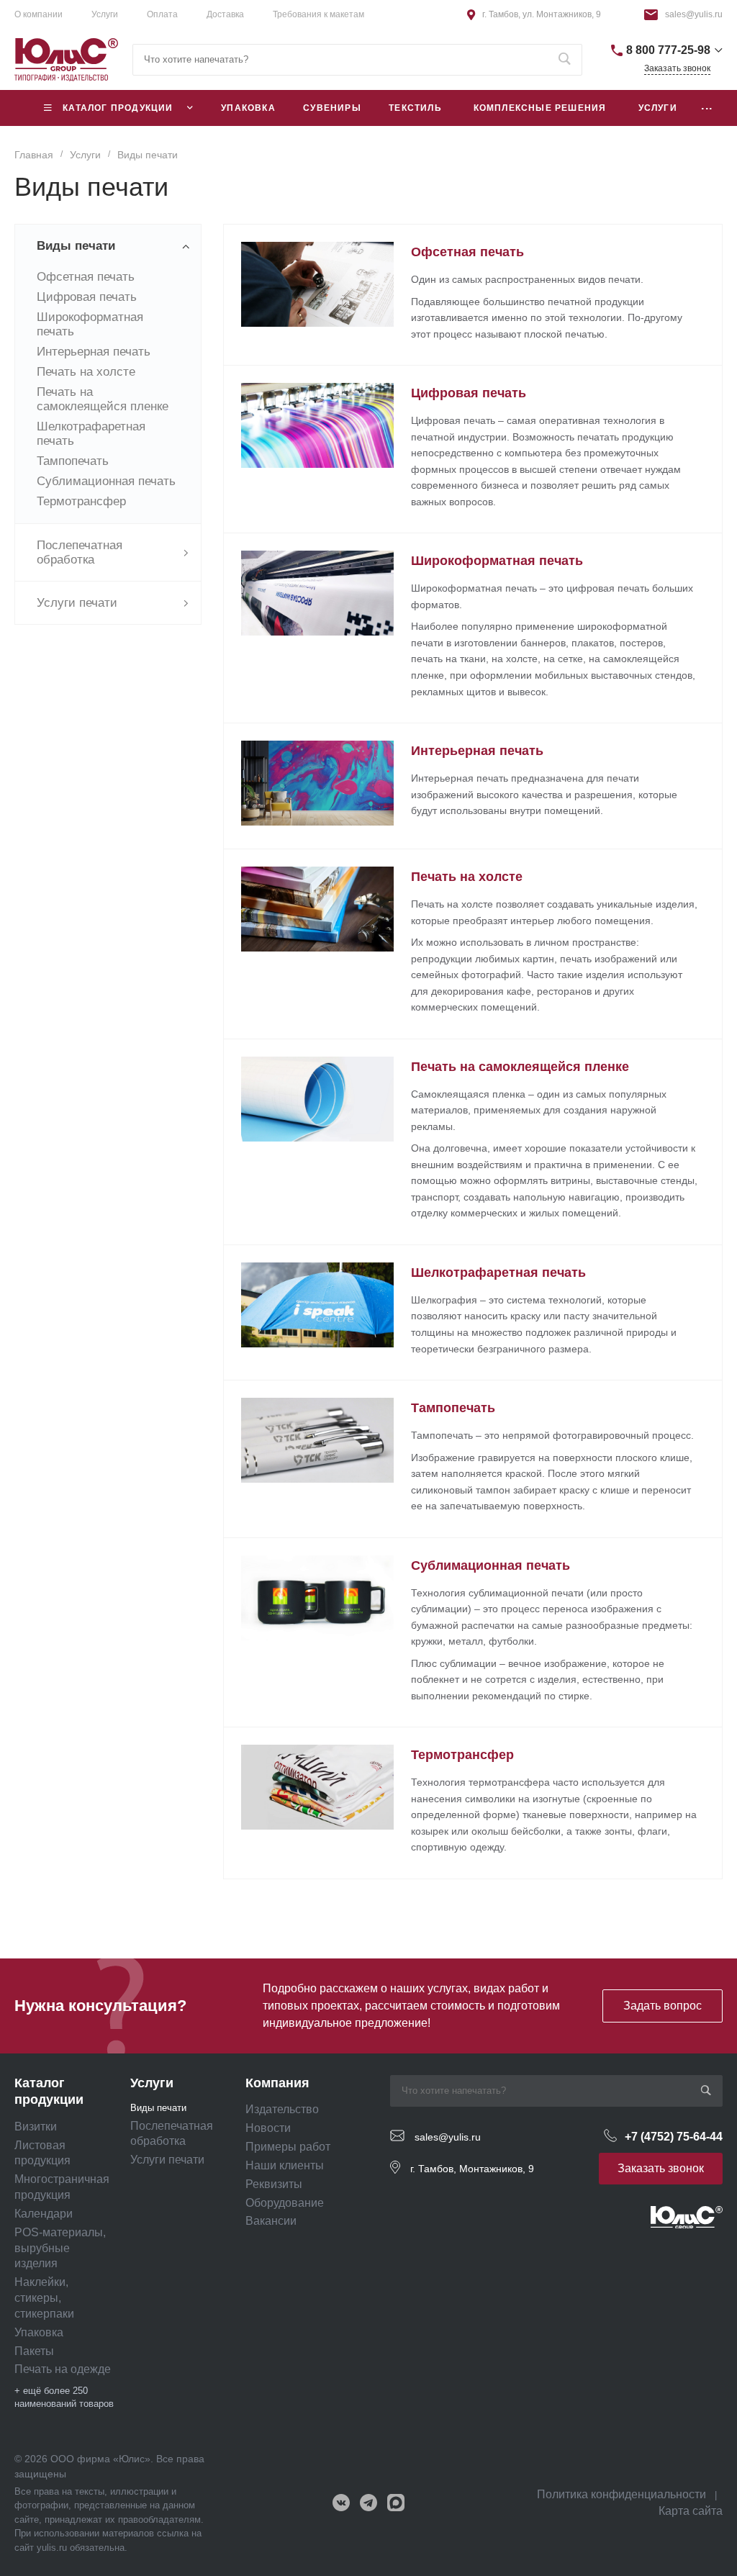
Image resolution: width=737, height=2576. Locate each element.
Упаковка (39, 2332)
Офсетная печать (86, 277)
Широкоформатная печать (497, 561)
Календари (44, 2214)
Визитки (36, 2127)
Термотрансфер (81, 501)
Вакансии (271, 2221)
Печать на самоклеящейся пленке (103, 399)
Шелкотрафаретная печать (498, 1273)
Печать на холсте (86, 372)
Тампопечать (73, 461)
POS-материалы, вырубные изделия (60, 2248)
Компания (277, 2083)
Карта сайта (691, 2511)
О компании (39, 14)
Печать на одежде (63, 2369)
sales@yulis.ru (694, 14)
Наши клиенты (285, 2165)
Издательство (282, 2109)
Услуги (152, 2083)
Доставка (225, 14)
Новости (268, 2128)
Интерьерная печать (94, 352)
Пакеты (34, 2351)
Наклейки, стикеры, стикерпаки (44, 2298)
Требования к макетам (318, 14)
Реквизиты (274, 2184)
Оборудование (285, 2203)
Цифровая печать (87, 297)
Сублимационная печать (106, 481)
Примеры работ (288, 2147)
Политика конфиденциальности (621, 2494)
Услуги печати (167, 2160)
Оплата (162, 14)
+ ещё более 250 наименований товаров (64, 2397)
